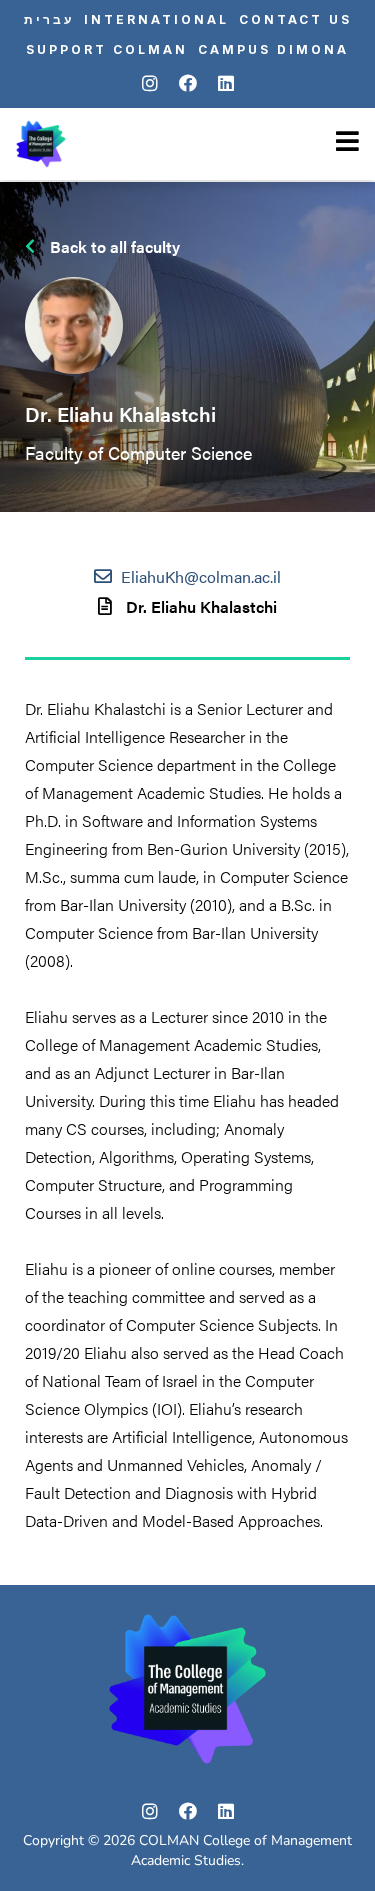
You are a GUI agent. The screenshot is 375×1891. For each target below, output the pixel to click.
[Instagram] (150, 84)
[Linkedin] (226, 84)
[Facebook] (188, 84)
